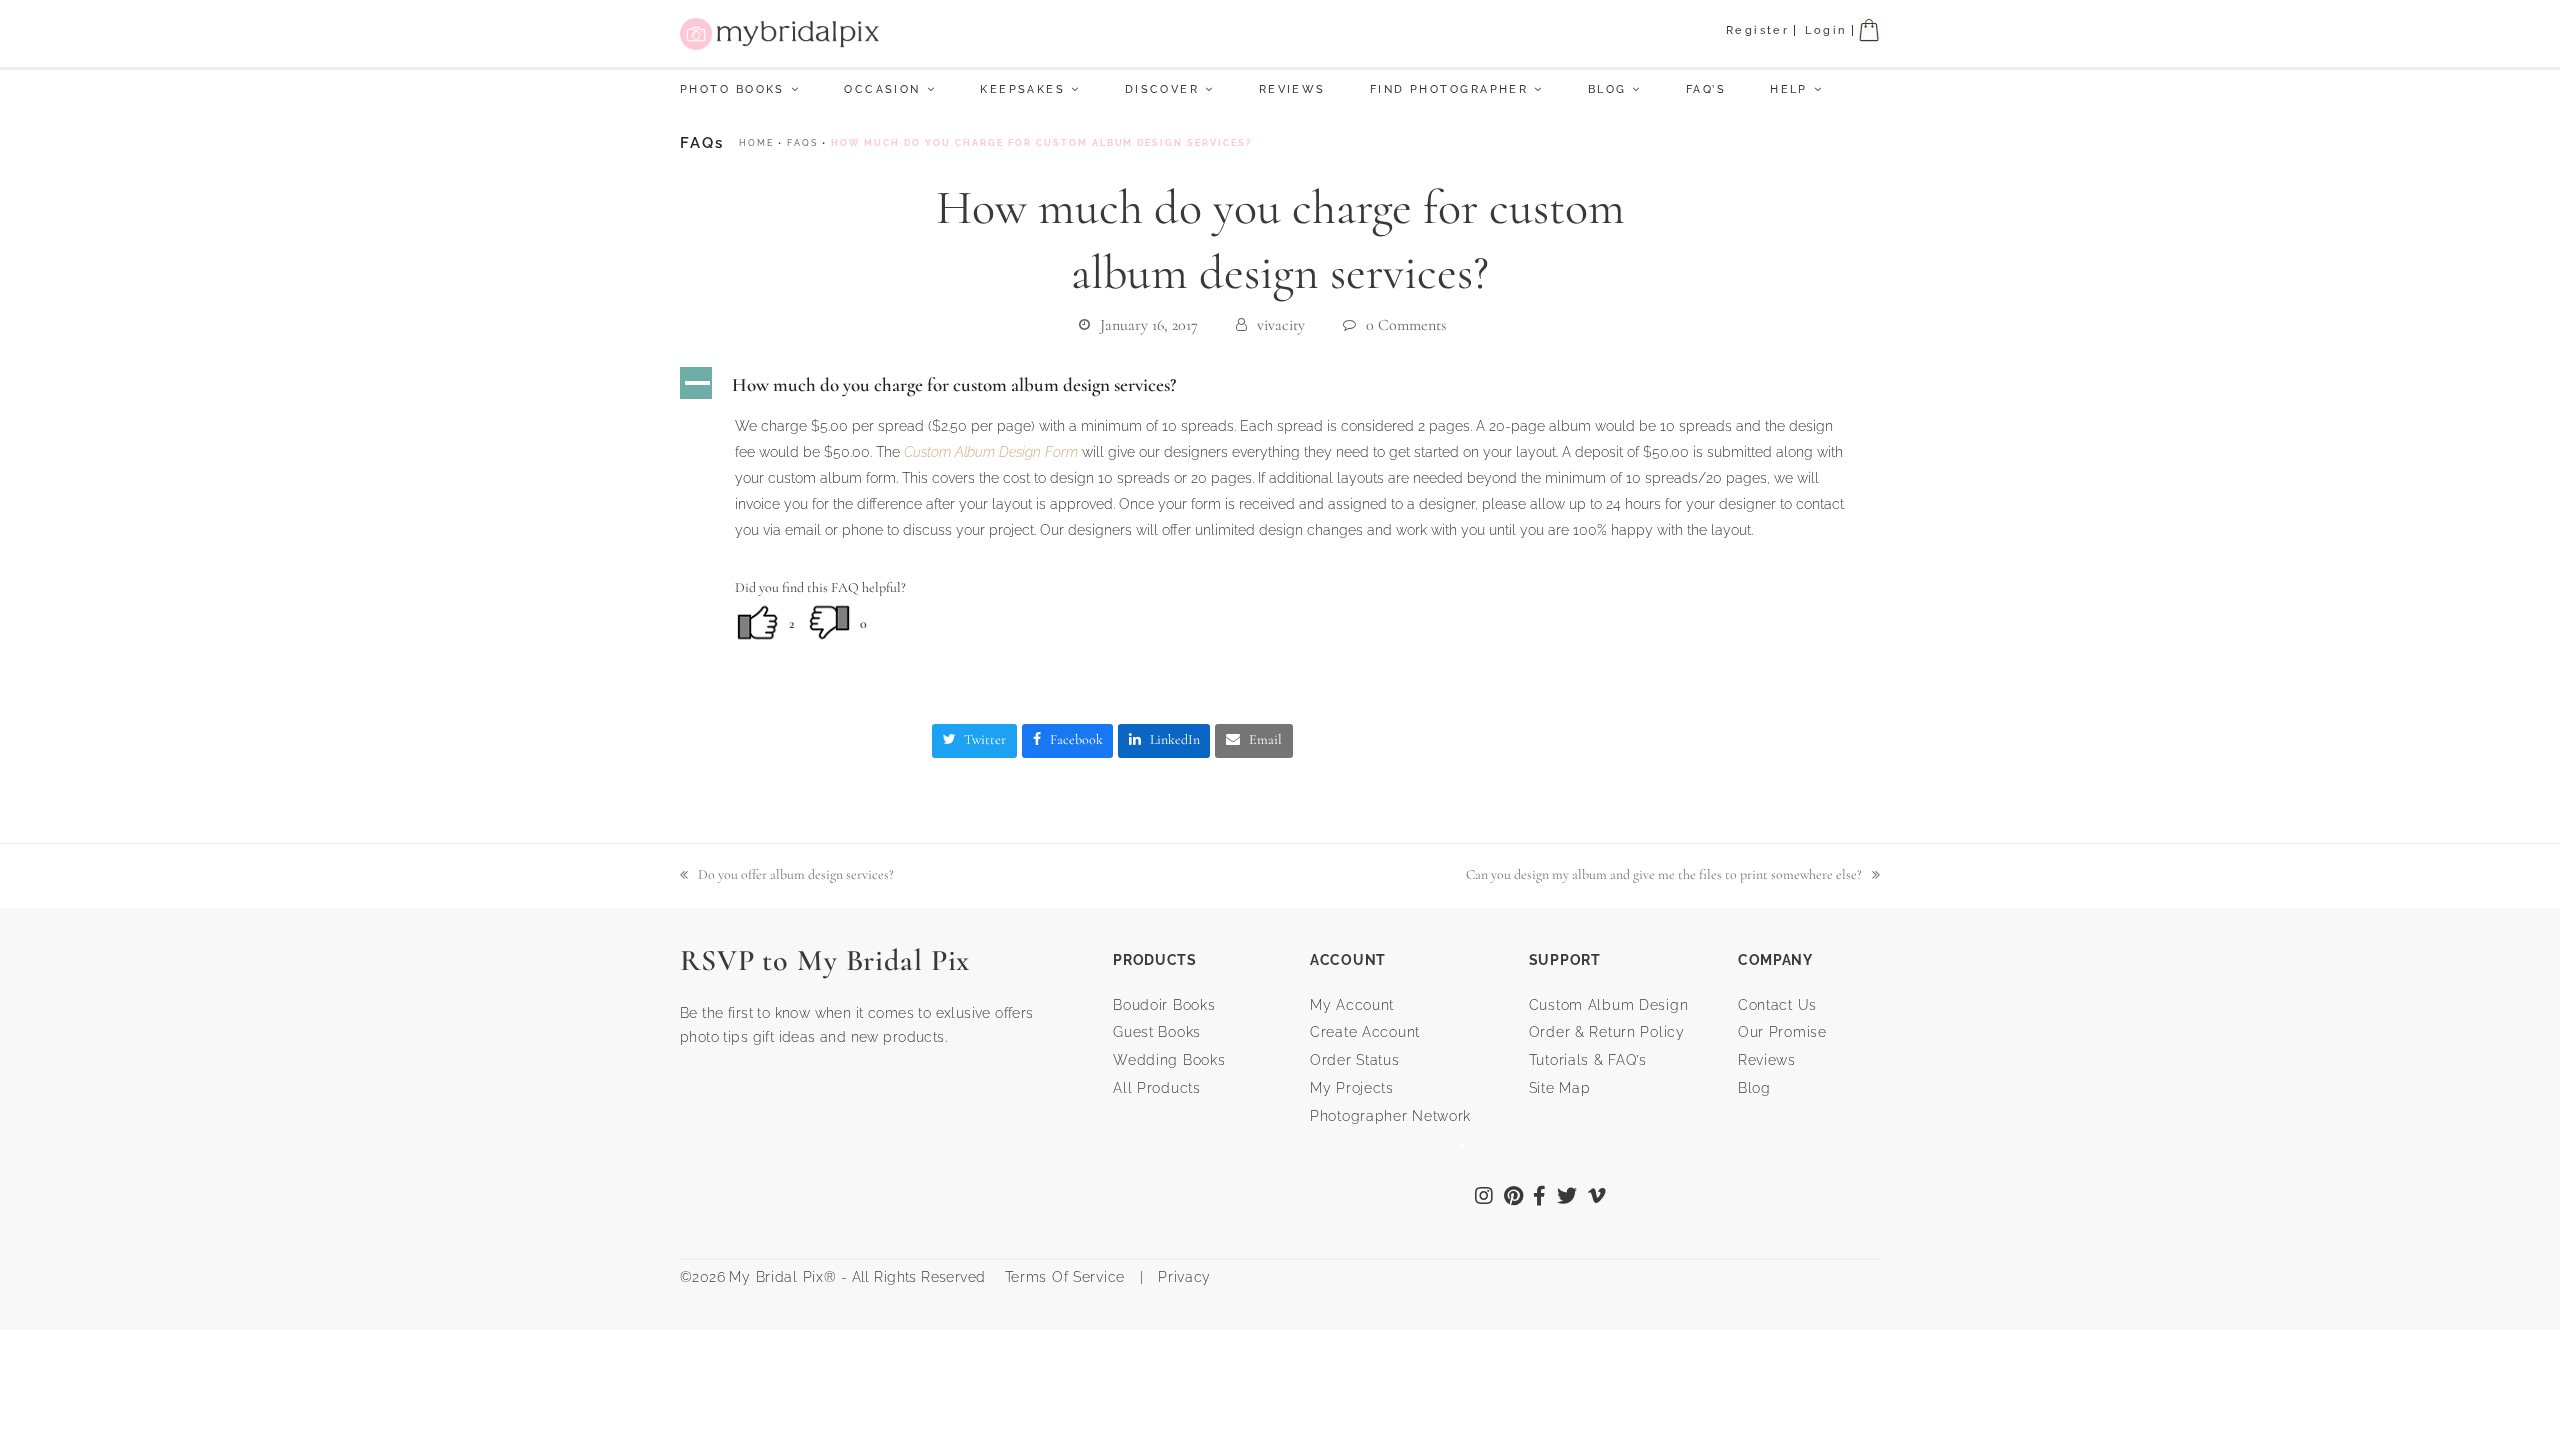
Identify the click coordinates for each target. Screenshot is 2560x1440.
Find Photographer (1449, 89)
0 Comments (1406, 325)
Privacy (1182, 1277)
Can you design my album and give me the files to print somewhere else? (1664, 876)
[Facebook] (1540, 1198)
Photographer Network (1390, 1116)
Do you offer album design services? (787, 876)
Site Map (1560, 1088)
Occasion (882, 89)
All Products (1157, 1088)
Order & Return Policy (1607, 1032)
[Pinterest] (1514, 1198)
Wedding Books (1169, 1060)
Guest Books (1157, 1032)
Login (1825, 30)
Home (756, 143)
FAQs (802, 143)
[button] (1280, 385)
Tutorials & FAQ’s (1588, 1060)
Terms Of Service (1057, 1277)
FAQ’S (1706, 89)
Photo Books (732, 89)
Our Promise (1782, 1032)
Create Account (1365, 1032)
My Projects (1352, 1088)
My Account (1352, 1005)
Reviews (1292, 89)
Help (1789, 89)
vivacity (1281, 325)
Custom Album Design (1609, 1005)
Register (1758, 30)
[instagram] (1484, 1198)
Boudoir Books (1164, 1005)
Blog (1607, 89)
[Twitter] (1567, 1198)
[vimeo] (1597, 1198)
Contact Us (1777, 1005)
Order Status (1355, 1060)
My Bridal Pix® (782, 1277)
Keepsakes (1022, 89)
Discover (1162, 89)
